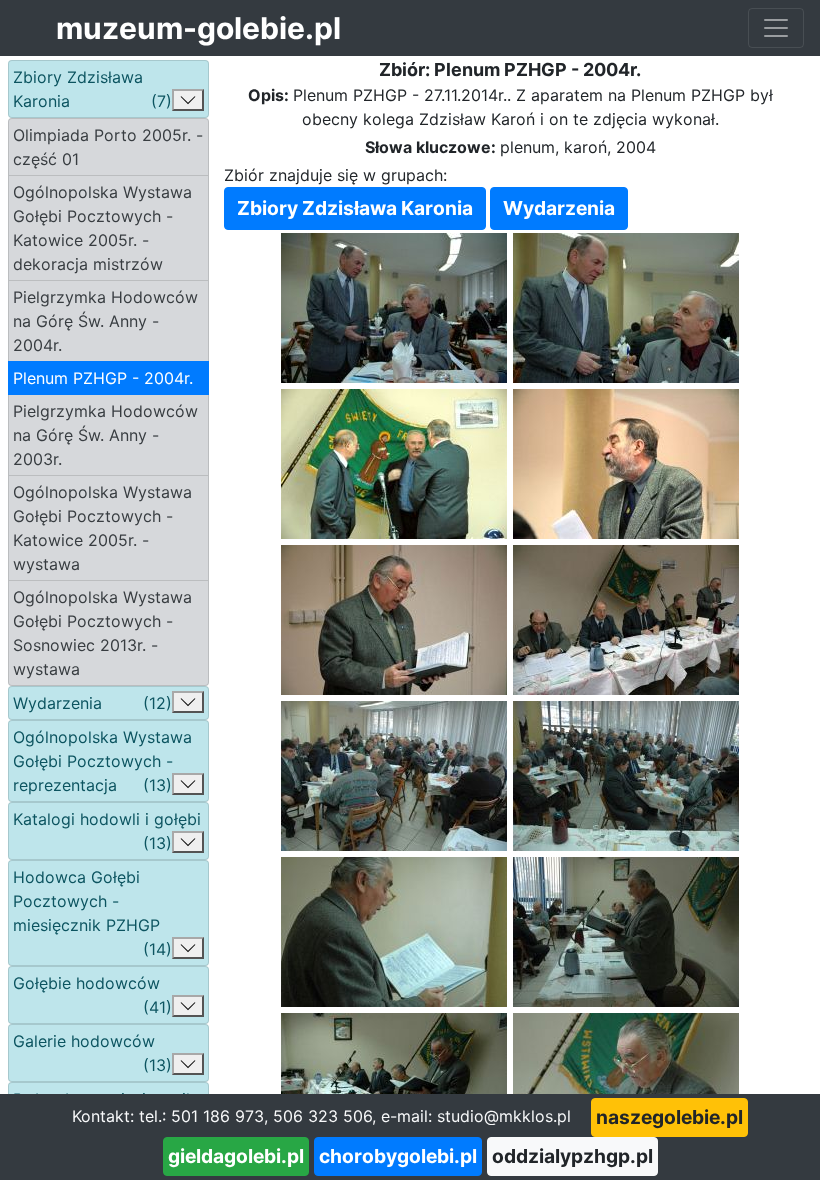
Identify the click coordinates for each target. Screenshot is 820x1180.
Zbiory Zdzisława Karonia (355, 208)
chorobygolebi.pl (398, 1156)
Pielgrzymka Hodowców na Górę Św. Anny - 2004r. (105, 321)
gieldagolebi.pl (236, 1156)
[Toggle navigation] (776, 28)
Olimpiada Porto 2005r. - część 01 (108, 147)
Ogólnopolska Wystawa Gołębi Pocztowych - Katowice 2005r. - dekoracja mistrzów (102, 228)
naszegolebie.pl (669, 1117)
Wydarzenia (559, 208)
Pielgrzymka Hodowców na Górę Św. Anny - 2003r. (105, 435)
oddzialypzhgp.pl (572, 1156)
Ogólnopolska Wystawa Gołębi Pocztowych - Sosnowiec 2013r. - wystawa (102, 633)
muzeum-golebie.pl (198, 28)
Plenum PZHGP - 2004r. (103, 378)
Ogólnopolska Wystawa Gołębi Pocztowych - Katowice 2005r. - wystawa (102, 528)
